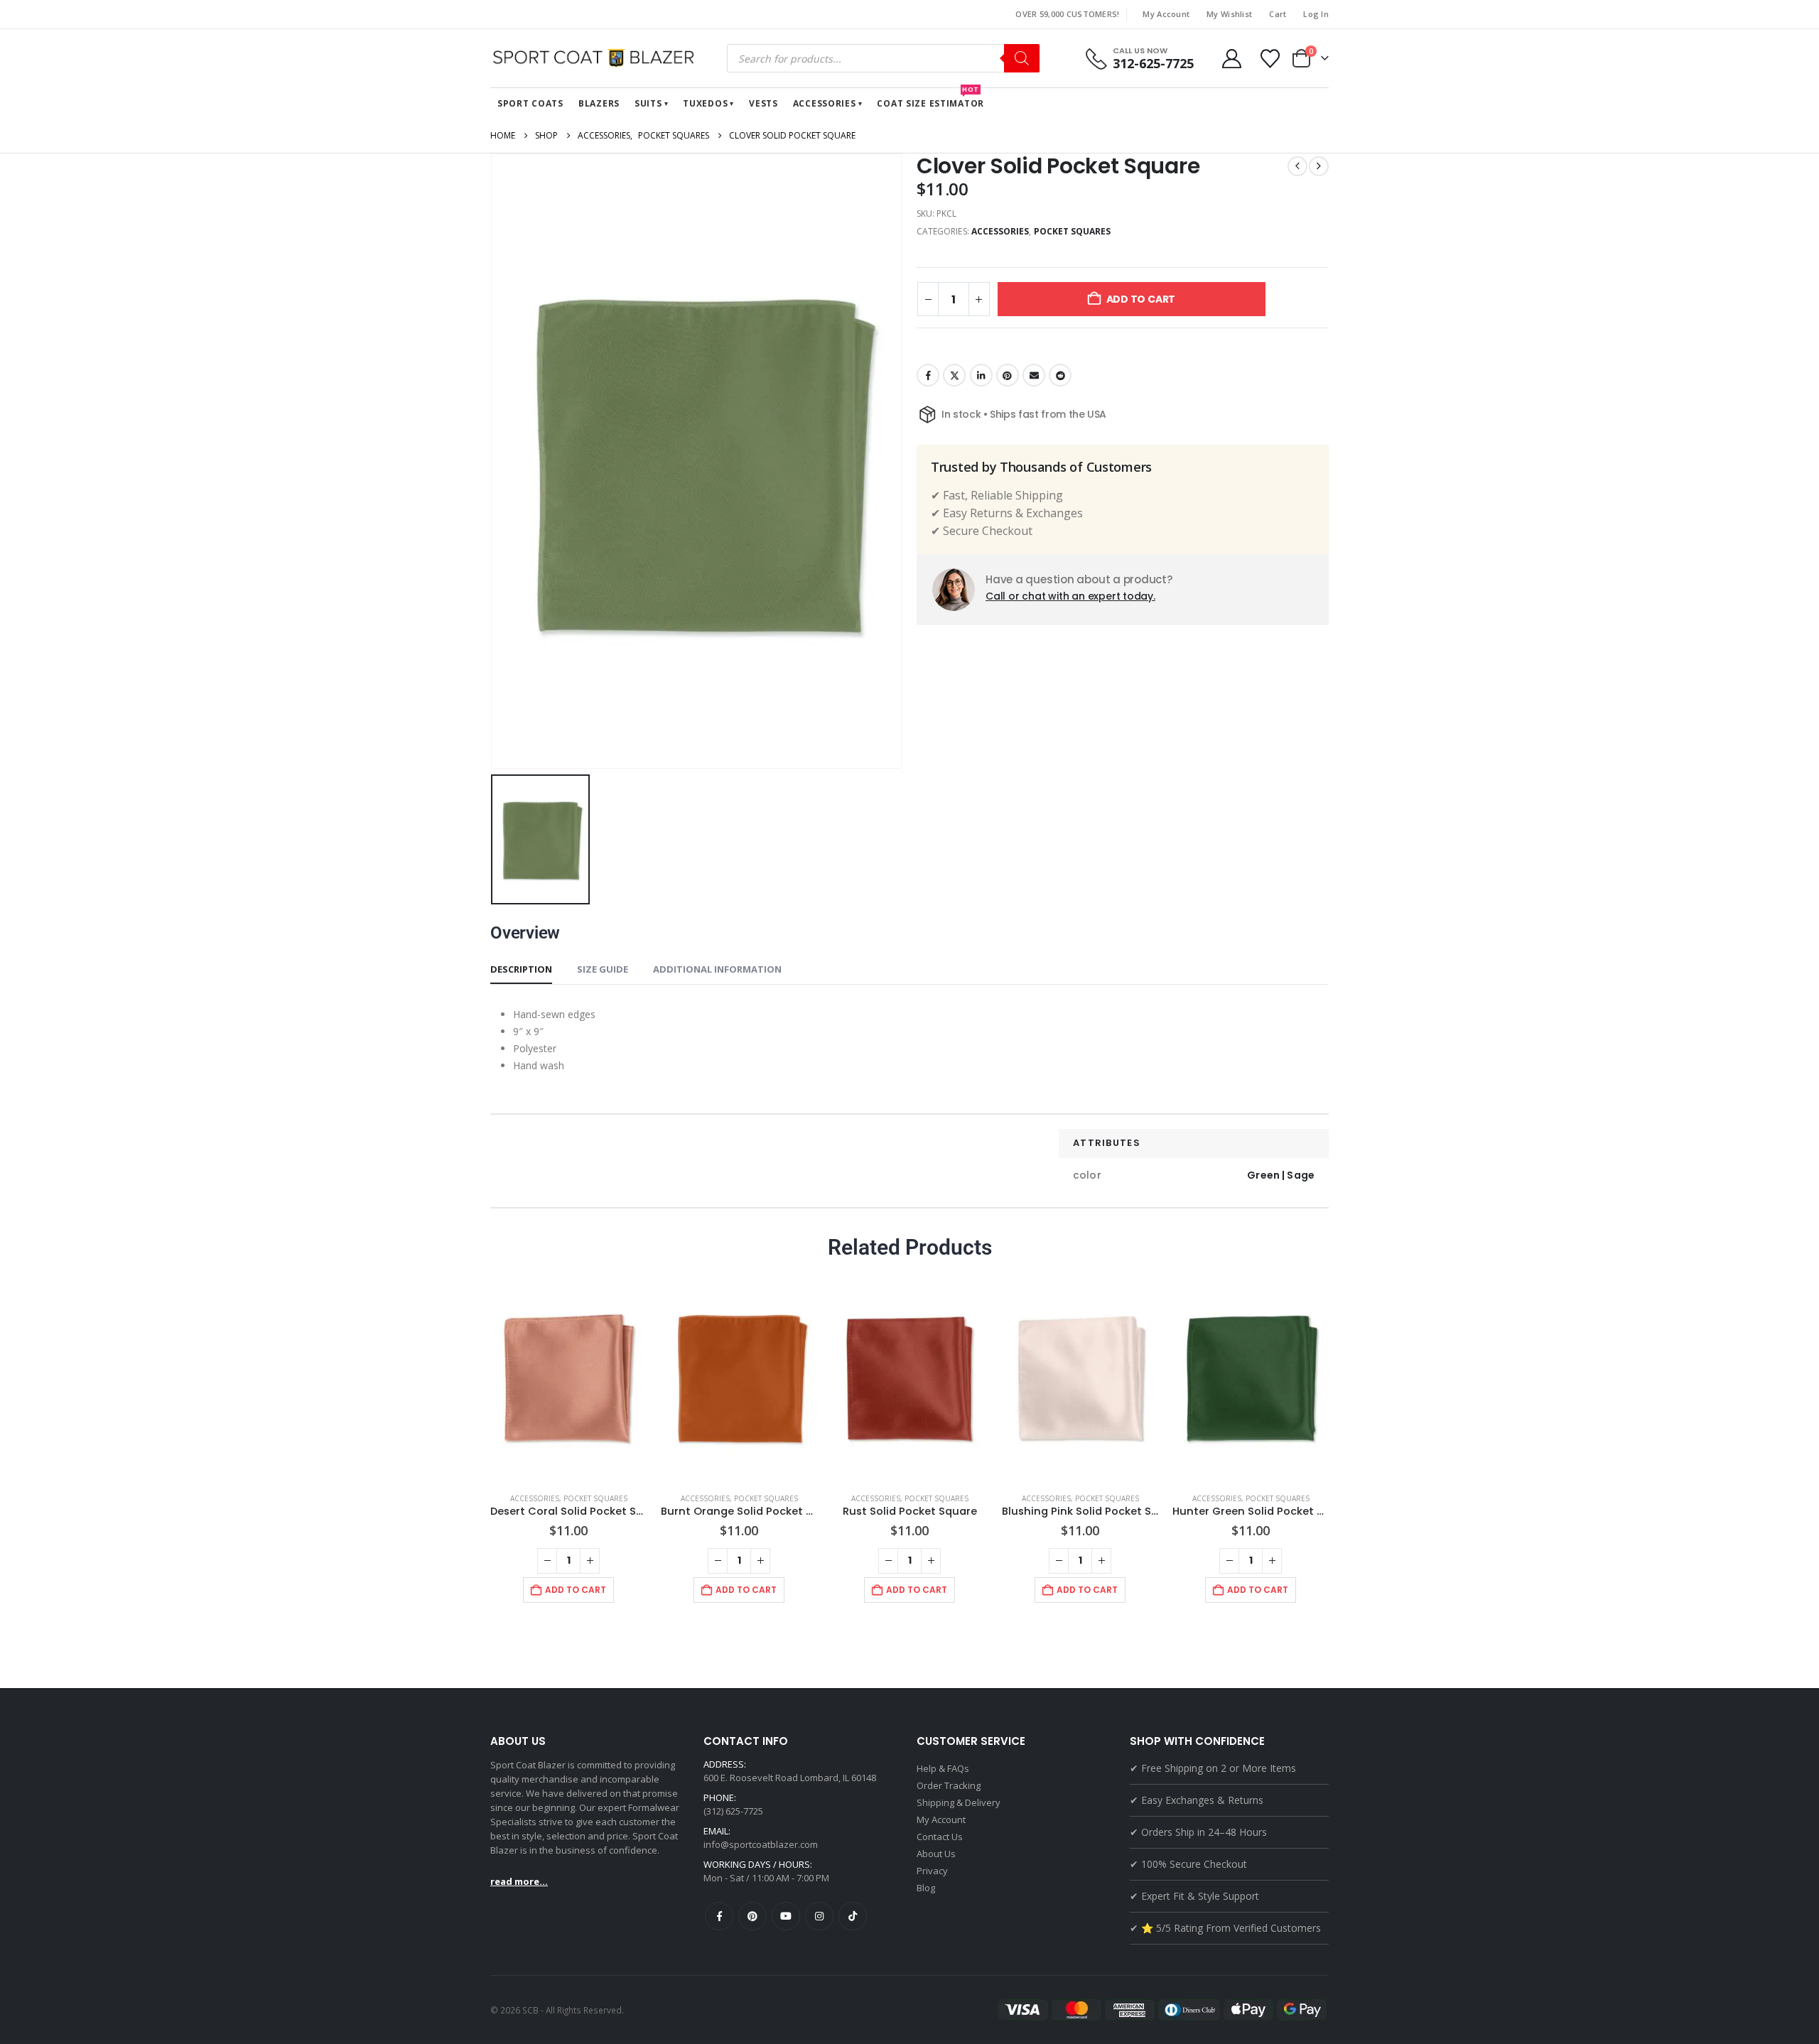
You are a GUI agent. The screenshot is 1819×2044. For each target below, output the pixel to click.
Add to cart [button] (576, 1590)
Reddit (1060, 375)
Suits (648, 103)
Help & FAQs (943, 1768)
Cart (1278, 14)
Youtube (786, 1916)
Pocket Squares (1073, 231)
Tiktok (853, 1916)
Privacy (932, 1871)
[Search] (1022, 58)
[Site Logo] (597, 58)
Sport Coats (530, 103)
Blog (926, 1888)
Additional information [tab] (717, 969)
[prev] (1297, 166)
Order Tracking (949, 1785)
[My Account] (1231, 59)
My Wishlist (1229, 14)
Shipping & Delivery (959, 1802)
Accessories (825, 103)
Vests (763, 103)
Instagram (819, 1916)
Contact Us (940, 1837)
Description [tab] (521, 969)
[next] (1319, 166)
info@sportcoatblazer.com (761, 1844)
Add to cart (1141, 299)
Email (1034, 375)
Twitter (954, 375)
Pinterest (1008, 375)
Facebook (928, 375)
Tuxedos (705, 103)
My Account (1166, 14)
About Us (936, 1854)
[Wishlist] (1270, 59)
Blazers (599, 103)
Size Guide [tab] (603, 969)
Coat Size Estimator (930, 99)
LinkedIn (981, 375)
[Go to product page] (568, 1377)
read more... (519, 1881)
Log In (1316, 14)
